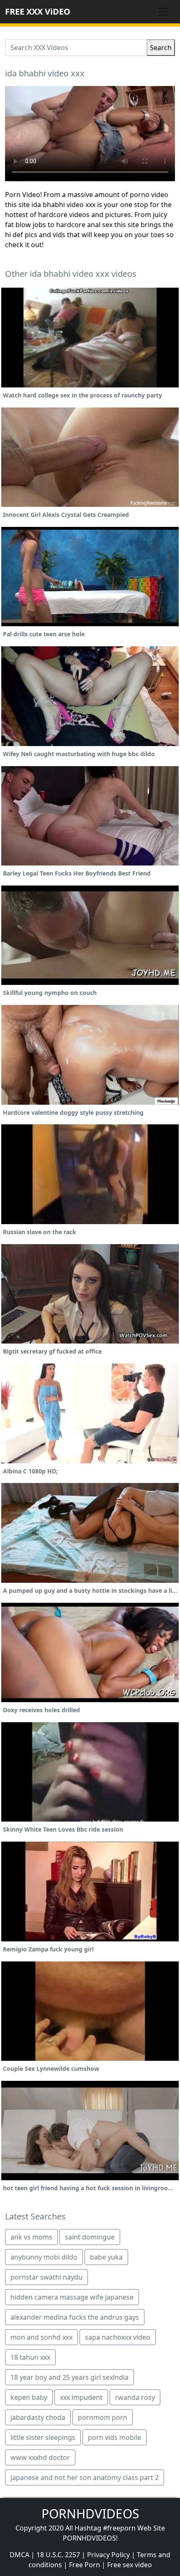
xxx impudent (81, 2397)
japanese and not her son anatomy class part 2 (85, 2477)
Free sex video (130, 2565)
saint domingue (90, 2237)
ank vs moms (31, 2237)
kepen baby (29, 2397)
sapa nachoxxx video (118, 2337)
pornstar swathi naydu (46, 2277)
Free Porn (85, 2565)
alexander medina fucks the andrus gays (75, 2317)
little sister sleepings (43, 2437)
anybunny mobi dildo (44, 2257)
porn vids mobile (114, 2437)
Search (161, 48)
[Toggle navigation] (163, 12)
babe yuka (106, 2257)
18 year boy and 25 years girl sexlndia (69, 2377)
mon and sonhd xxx (41, 2337)
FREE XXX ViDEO (38, 11)
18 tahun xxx (30, 2357)
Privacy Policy (108, 2555)
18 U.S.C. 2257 (58, 2555)
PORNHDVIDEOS (90, 2514)
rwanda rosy (135, 2397)
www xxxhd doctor (40, 2457)
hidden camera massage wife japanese (72, 2297)
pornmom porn (103, 2417)
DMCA (19, 2555)
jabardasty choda (38, 2417)
